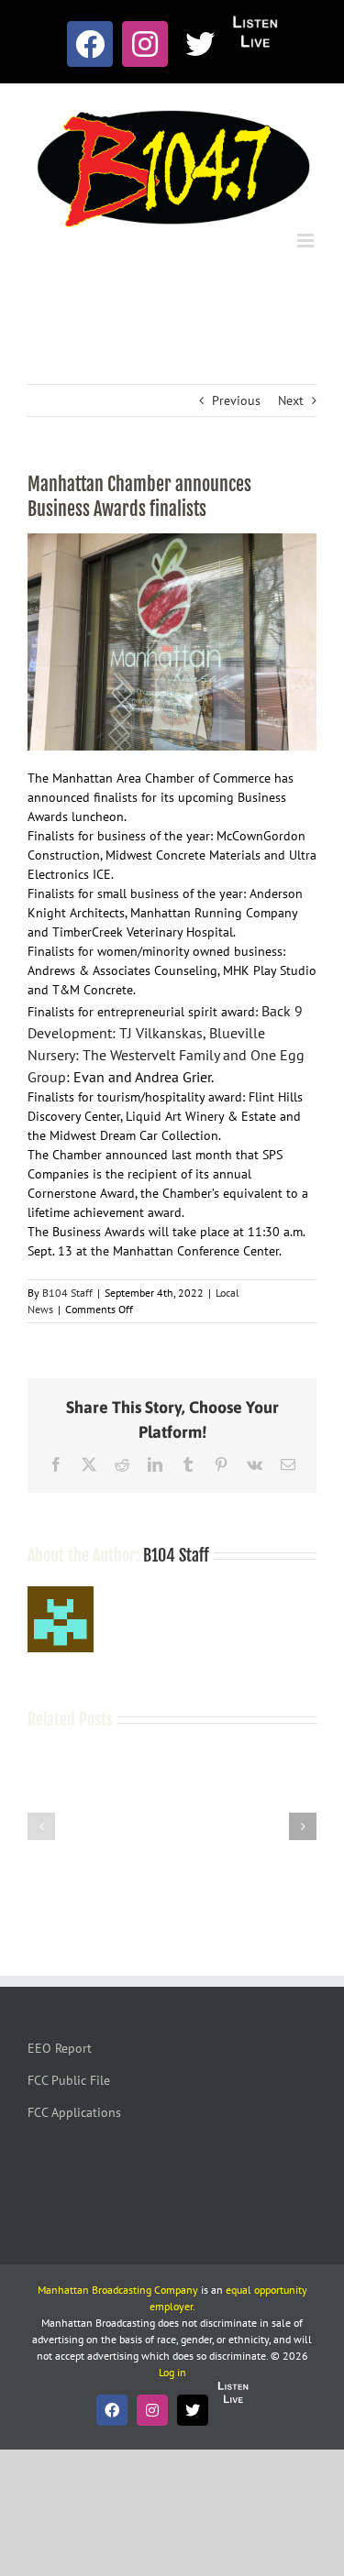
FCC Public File (69, 2080)
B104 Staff (67, 1293)
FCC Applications (74, 2112)
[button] (41, 1826)
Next (291, 400)
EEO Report (60, 2048)
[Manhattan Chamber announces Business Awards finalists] (172, 641)
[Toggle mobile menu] (307, 241)
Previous (236, 400)
